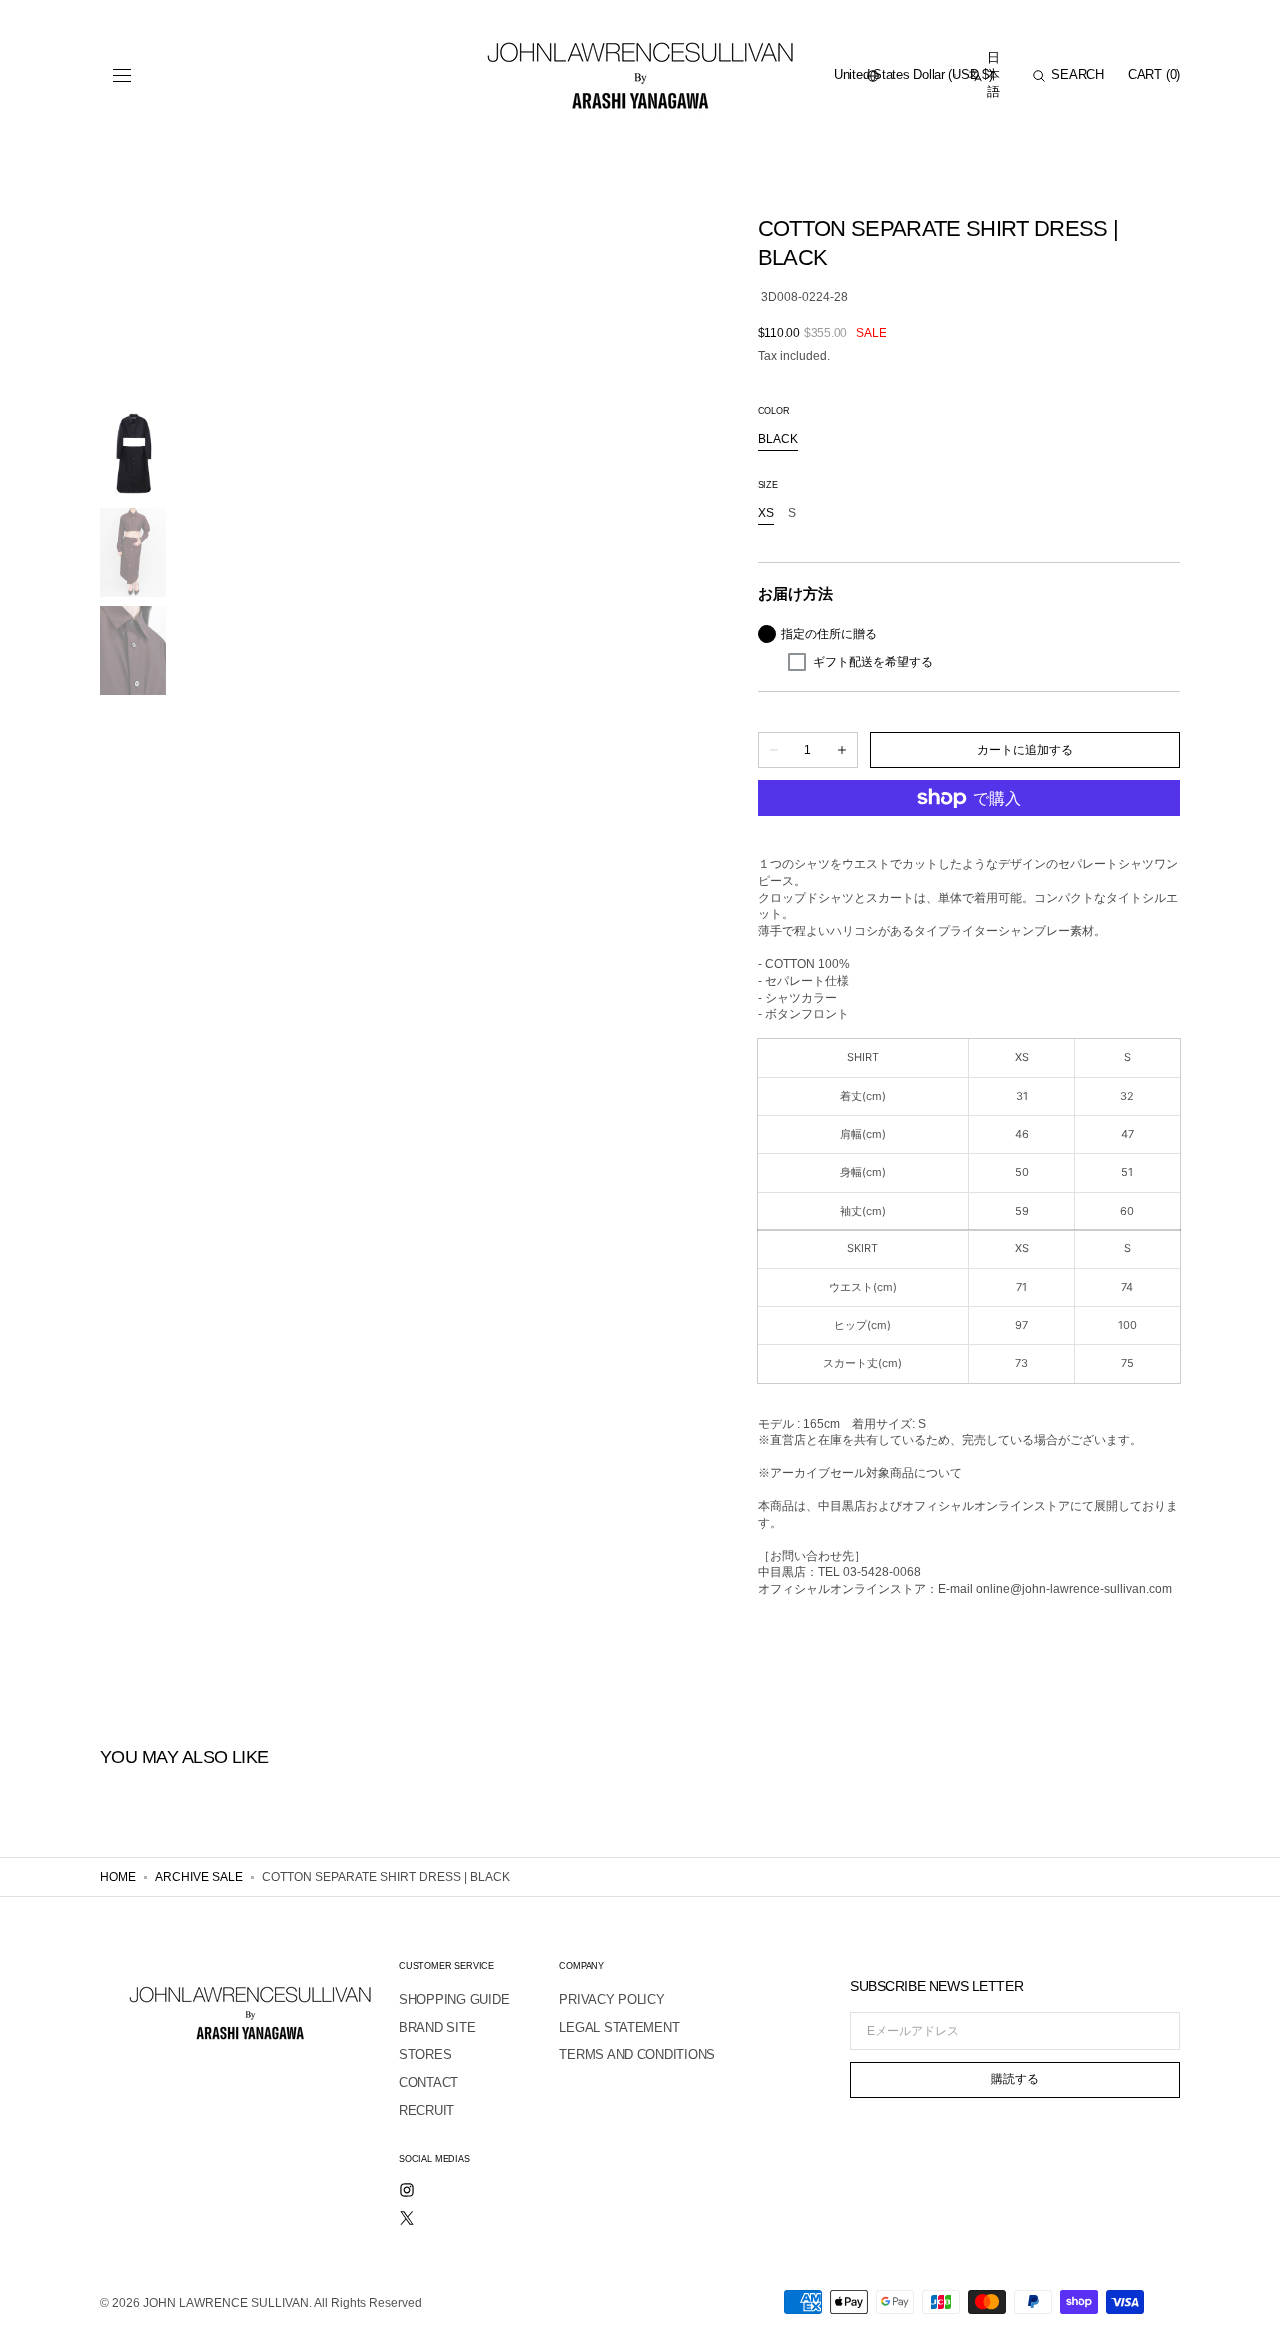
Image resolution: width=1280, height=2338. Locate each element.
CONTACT (428, 2082)
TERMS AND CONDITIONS (637, 2054)
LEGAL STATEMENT (619, 2027)
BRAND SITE (437, 2027)
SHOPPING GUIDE (454, 1999)
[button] (122, 76)
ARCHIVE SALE (199, 1877)
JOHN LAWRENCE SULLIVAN (226, 2303)
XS (766, 514)
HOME (118, 1877)
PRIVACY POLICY (611, 1999)
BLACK (778, 440)
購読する (1015, 2079)
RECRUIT (426, 2110)
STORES (425, 2054)
